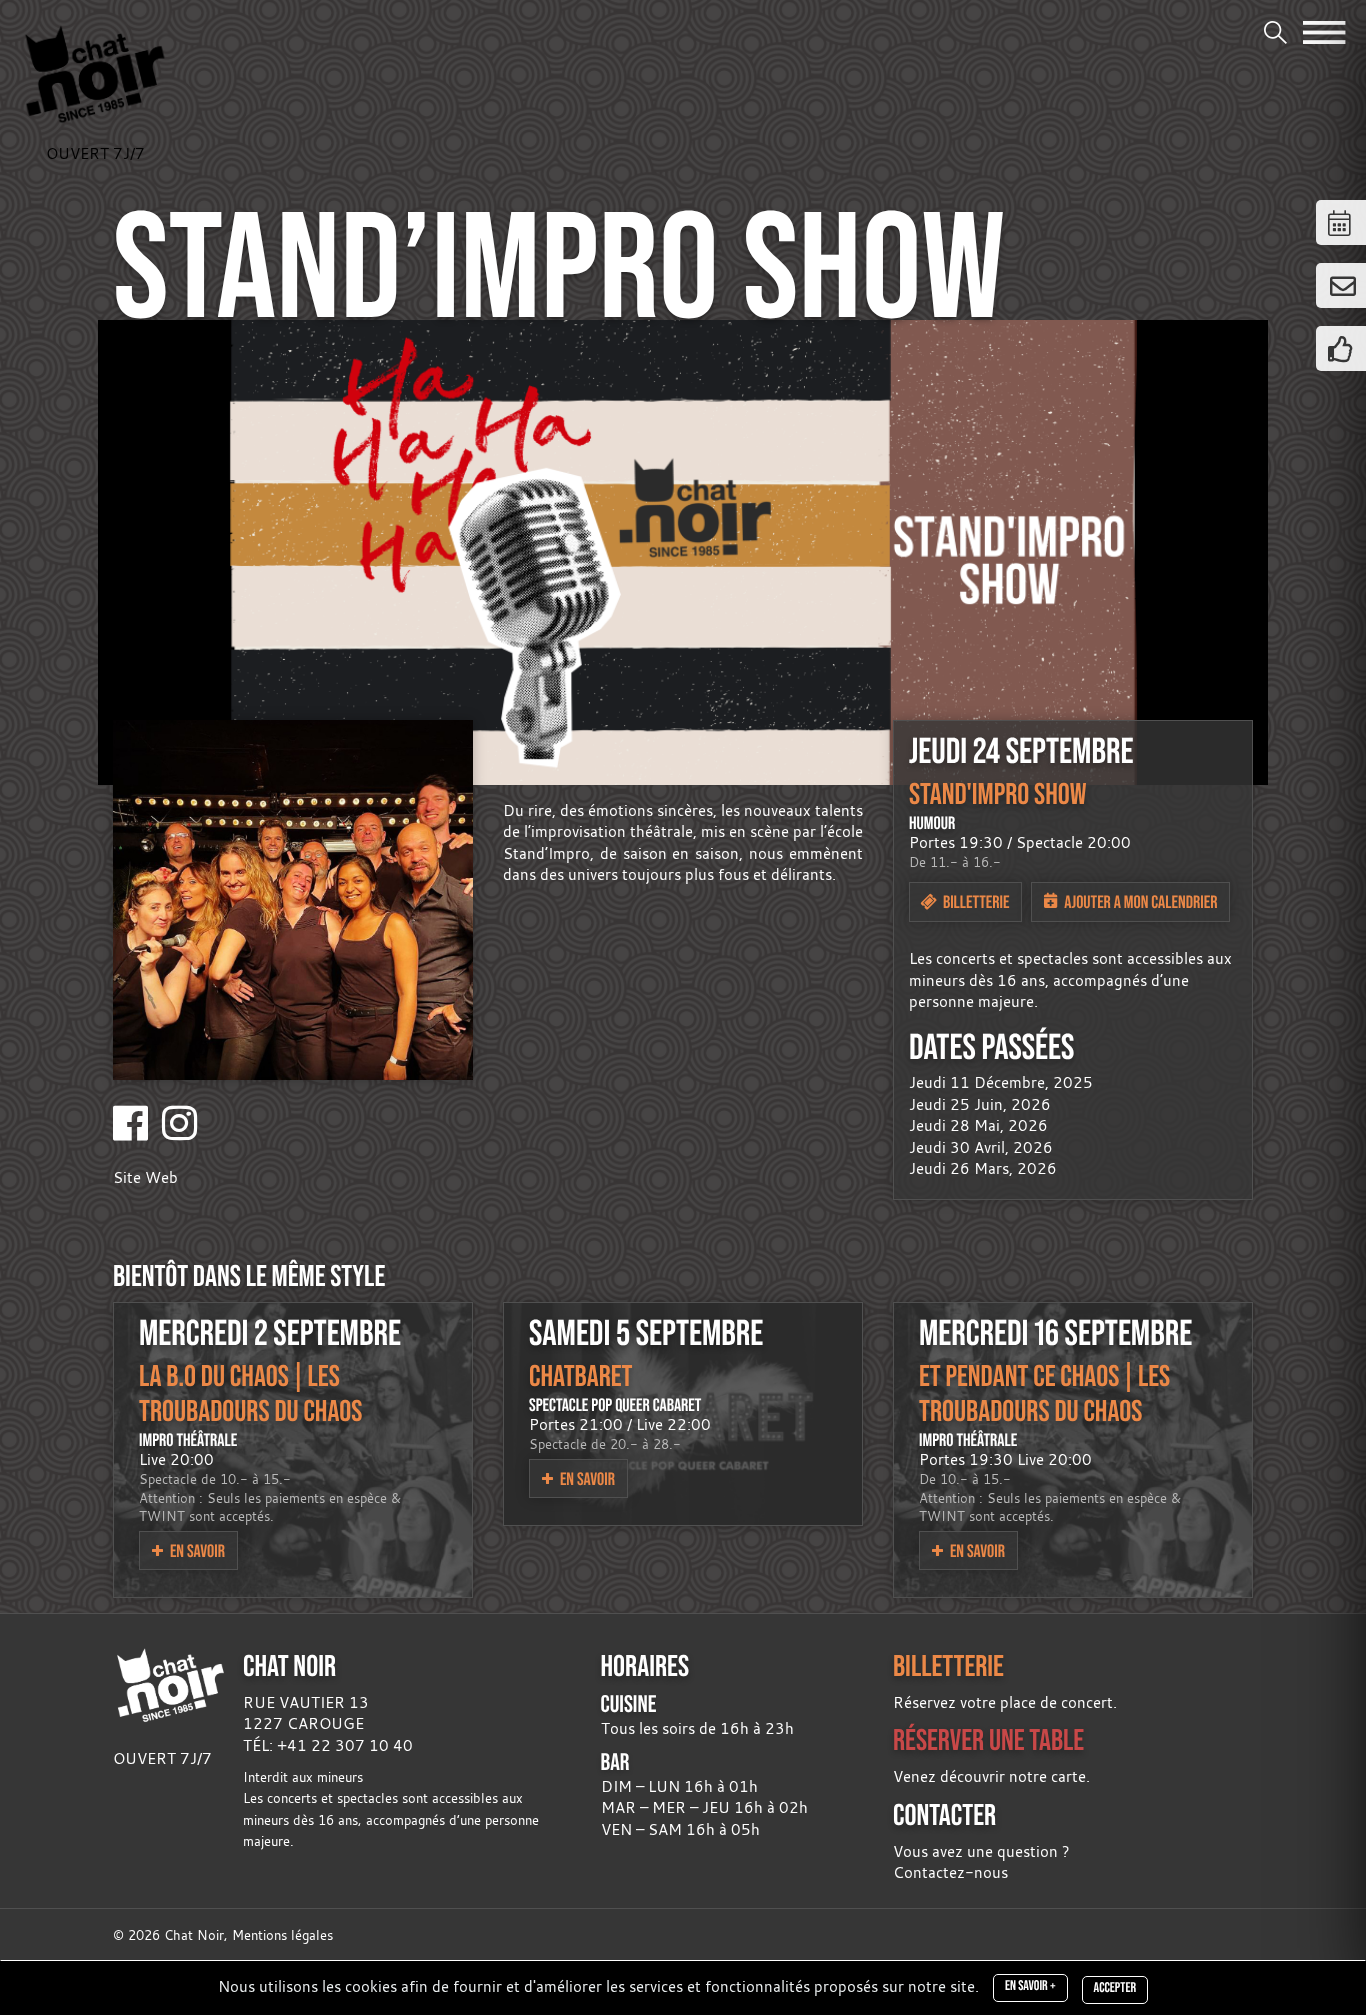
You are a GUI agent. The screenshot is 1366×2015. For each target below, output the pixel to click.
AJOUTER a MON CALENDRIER (1139, 901)
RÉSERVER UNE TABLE (988, 1739)
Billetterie (974, 901)
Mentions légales (282, 1935)
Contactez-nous (950, 1872)
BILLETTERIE (948, 1665)
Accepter (1115, 1988)
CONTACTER (944, 1814)
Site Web (145, 1177)
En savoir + (1030, 1986)
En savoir (196, 1550)
